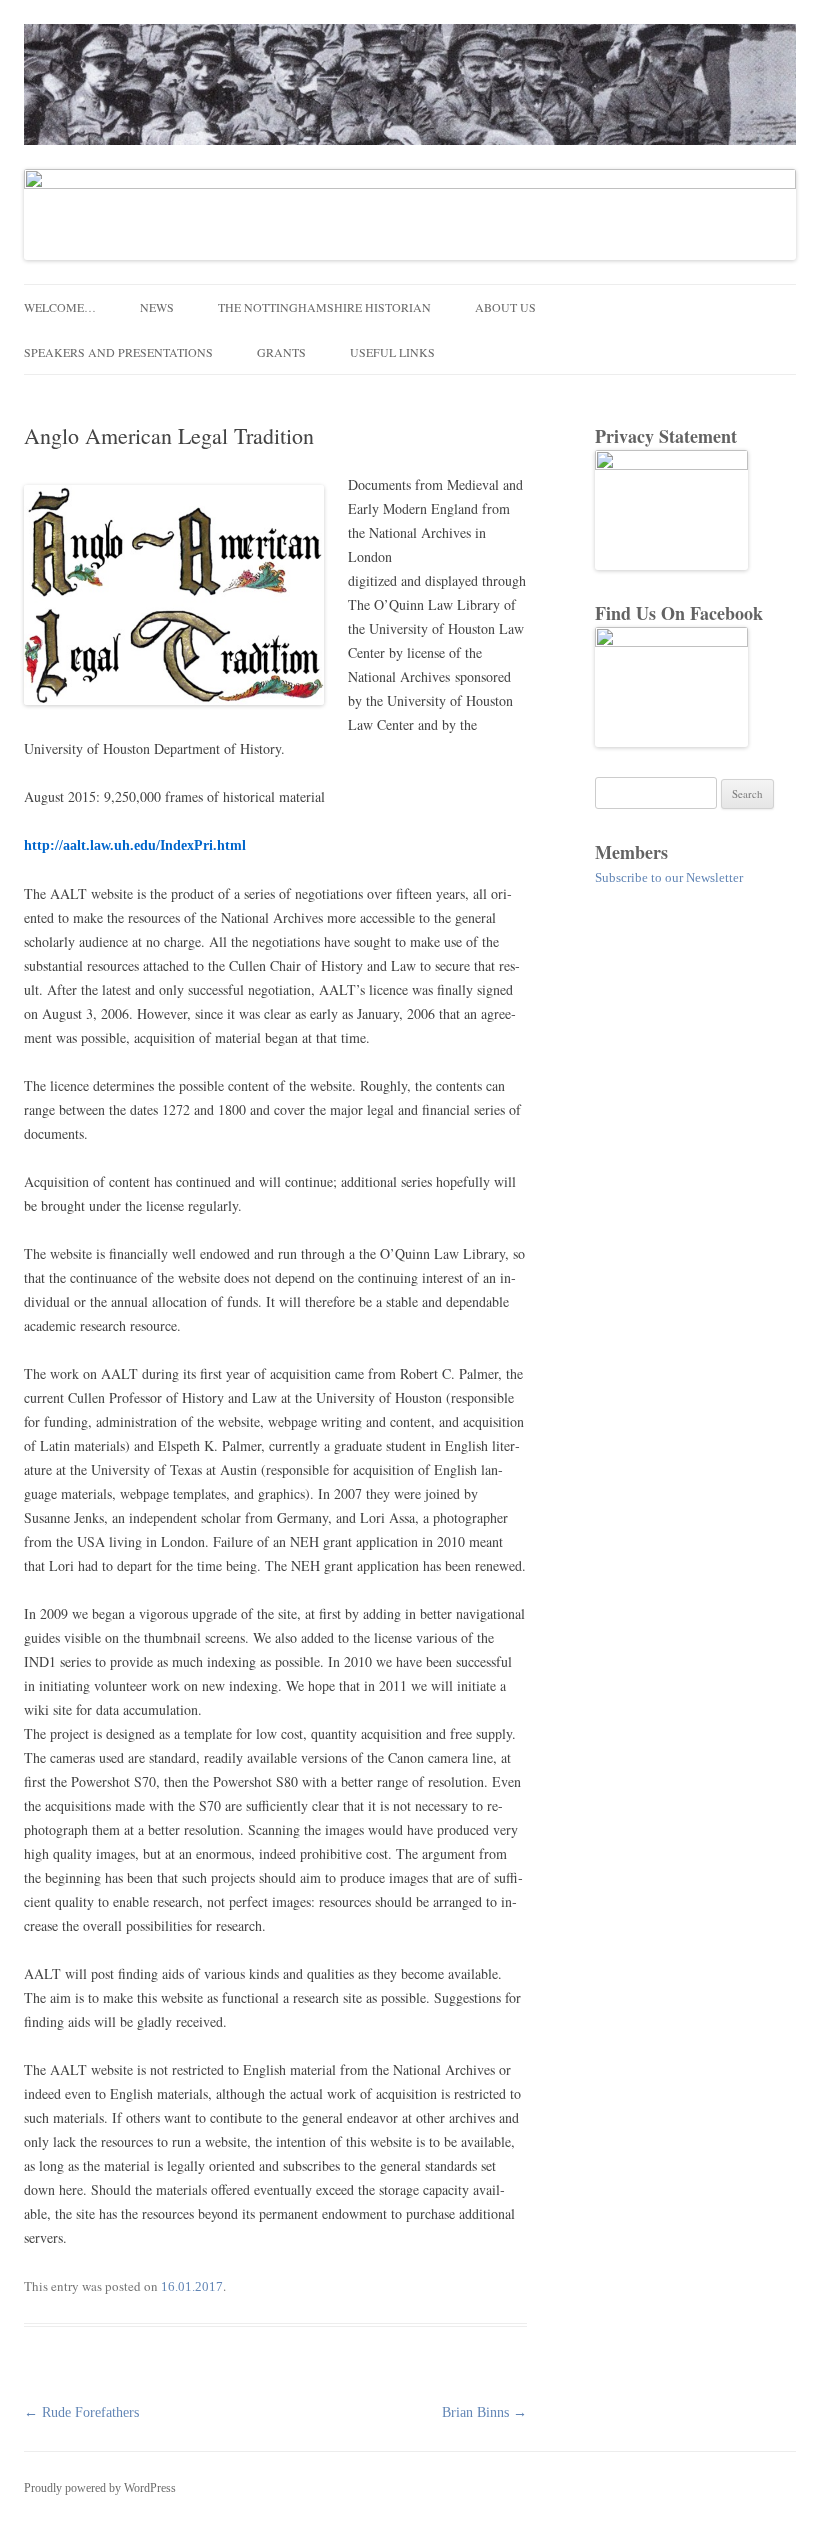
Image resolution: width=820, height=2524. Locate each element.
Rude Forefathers (81, 2412)
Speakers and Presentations (118, 352)
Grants (281, 352)
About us (505, 307)
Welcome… (60, 307)
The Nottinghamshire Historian (324, 307)
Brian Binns (484, 2412)
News (157, 307)
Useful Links (392, 352)
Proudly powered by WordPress (100, 2488)
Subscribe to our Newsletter (669, 877)
